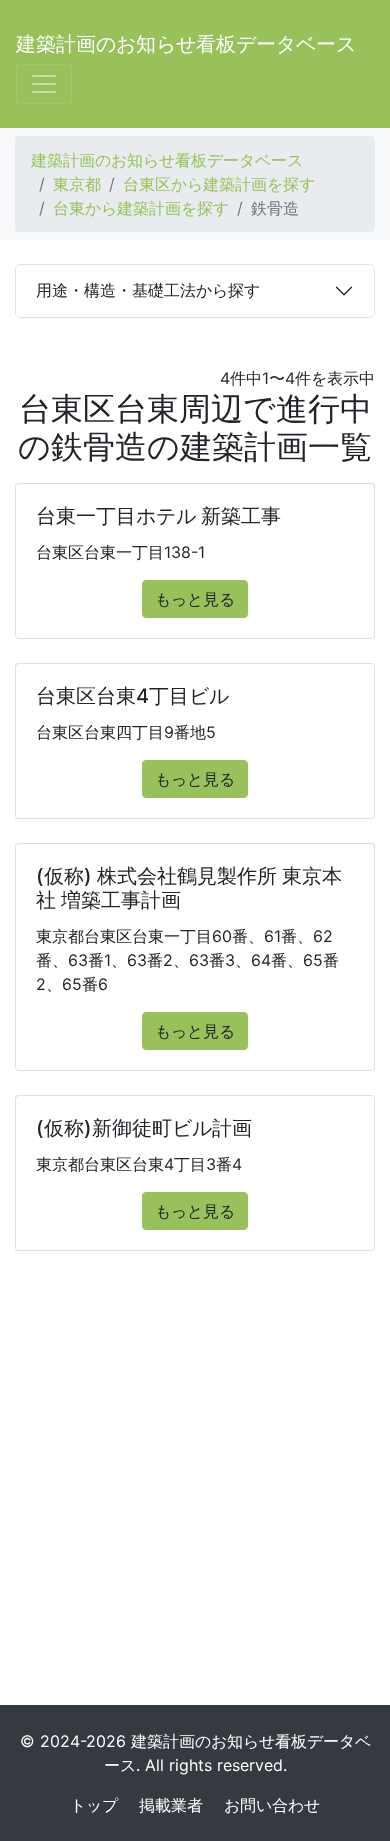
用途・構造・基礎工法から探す (148, 290)
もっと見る (195, 599)
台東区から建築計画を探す (219, 184)
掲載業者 (171, 1805)
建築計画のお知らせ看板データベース (186, 44)
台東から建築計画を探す (141, 208)
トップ (94, 1805)
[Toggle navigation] (44, 84)
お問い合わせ (272, 1805)
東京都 (77, 184)
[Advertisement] (195, 1486)
